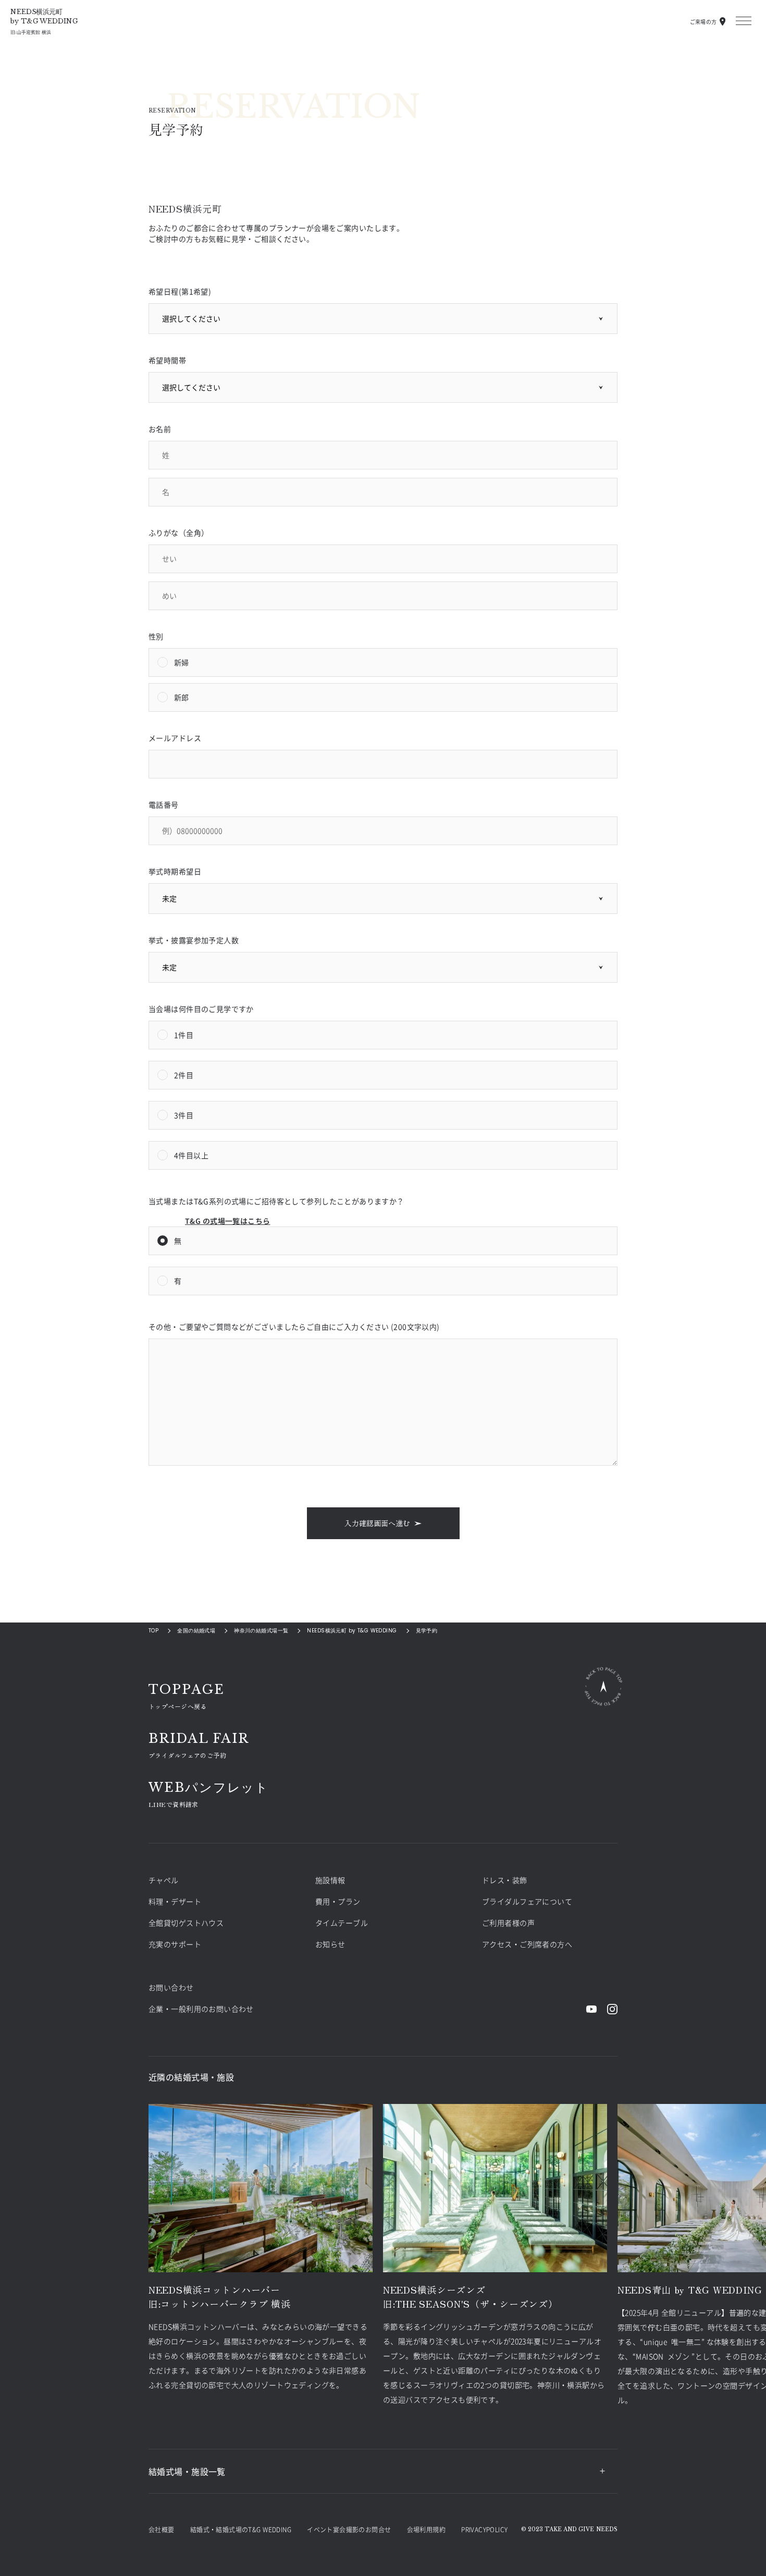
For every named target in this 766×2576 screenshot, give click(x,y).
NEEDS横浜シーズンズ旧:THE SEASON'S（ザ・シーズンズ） (471, 2296)
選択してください (191, 318)
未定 (169, 898)
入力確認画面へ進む (377, 1523)
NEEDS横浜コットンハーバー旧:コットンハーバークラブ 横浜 (220, 2296)
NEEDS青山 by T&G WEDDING (690, 2289)
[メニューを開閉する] (744, 21)
